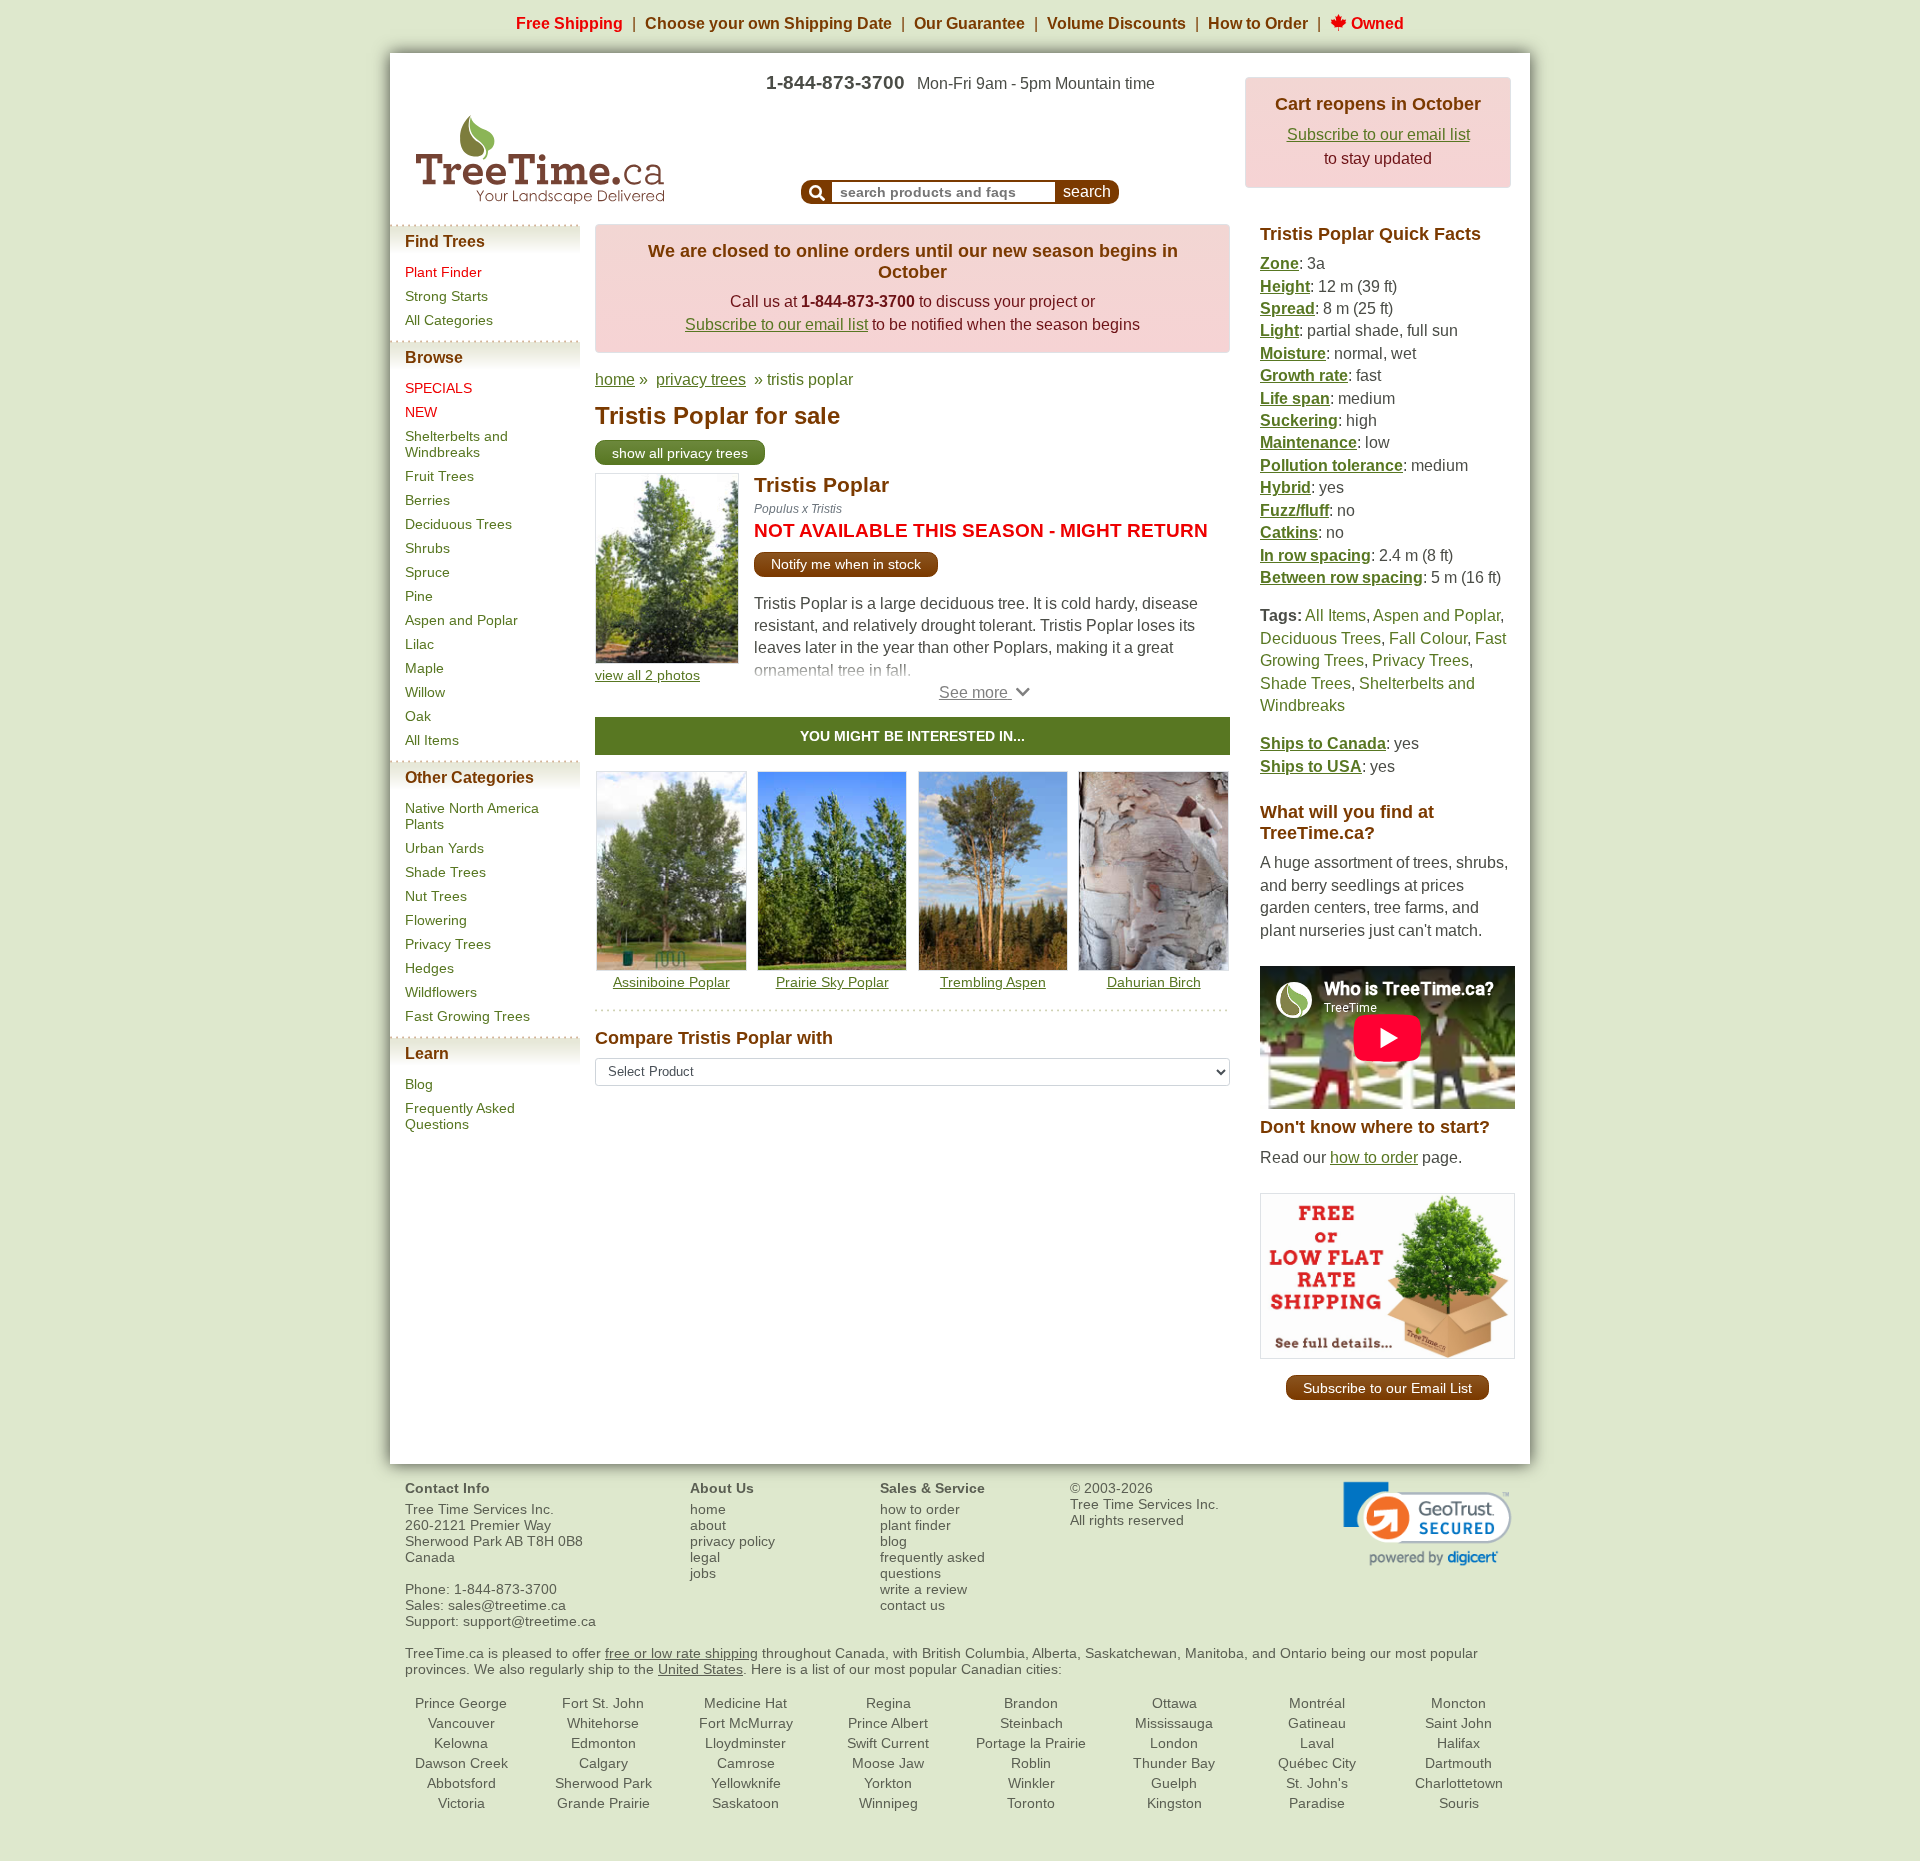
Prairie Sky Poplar (832, 982)
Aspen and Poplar (461, 620)
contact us (912, 1605)
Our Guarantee (969, 23)
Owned (1375, 23)
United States (700, 1669)
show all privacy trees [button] (680, 453)
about (708, 1525)
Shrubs (427, 548)
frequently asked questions (932, 1565)
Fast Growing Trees (467, 1016)
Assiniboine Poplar (671, 982)
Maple (424, 668)
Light (1279, 330)
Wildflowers (441, 992)
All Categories (449, 320)
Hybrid (1285, 487)
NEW (421, 412)
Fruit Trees (439, 476)
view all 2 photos (647, 675)
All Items (432, 740)
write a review (923, 1589)
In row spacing (1315, 555)
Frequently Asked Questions (460, 1116)
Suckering (1299, 420)
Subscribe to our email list (1378, 134)
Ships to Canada (1323, 743)
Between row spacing (1341, 577)
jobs (703, 1573)
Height (1285, 286)
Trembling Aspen (993, 982)
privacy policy (732, 1541)
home (615, 379)
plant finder (915, 1525)
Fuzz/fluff (1294, 510)
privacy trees (701, 379)
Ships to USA (1311, 766)
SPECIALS (438, 388)
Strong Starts (446, 296)
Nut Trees (436, 896)
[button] (984, 692)
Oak (418, 716)
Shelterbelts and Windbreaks (456, 444)
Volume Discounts (1116, 23)
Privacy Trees (448, 944)
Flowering (436, 920)
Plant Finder (443, 272)
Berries (427, 500)
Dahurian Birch (1154, 982)
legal (705, 1557)
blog (893, 1541)
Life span (1295, 398)
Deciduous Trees (458, 524)
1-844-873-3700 (835, 82)
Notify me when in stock (846, 564)
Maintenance (1308, 442)
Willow (425, 692)
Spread (1287, 308)
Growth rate (1304, 375)
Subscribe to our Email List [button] (1387, 1388)
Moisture (1293, 353)
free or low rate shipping (681, 1653)
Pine (419, 596)
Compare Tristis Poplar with (714, 1038)
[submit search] (817, 192)
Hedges (429, 968)
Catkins (1289, 532)
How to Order (1258, 23)
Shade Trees (445, 872)
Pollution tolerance (1331, 465)
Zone (1279, 263)
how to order (1374, 1157)
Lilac (419, 644)
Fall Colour (1428, 638)
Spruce (427, 572)
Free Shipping (569, 23)
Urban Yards (444, 848)
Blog (419, 1084)
